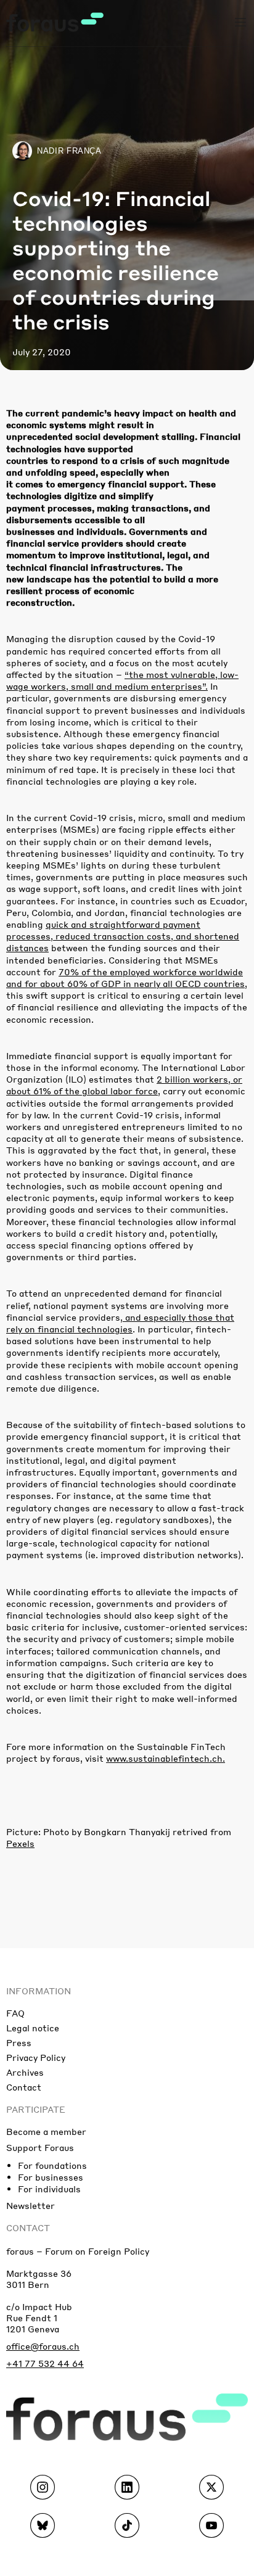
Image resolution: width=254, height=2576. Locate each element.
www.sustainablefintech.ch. (166, 1758)
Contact (24, 2087)
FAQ (15, 2013)
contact (28, 2227)
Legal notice (33, 2028)
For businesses (51, 2177)
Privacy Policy (36, 2057)
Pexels (20, 1843)
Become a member (46, 2131)
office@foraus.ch (43, 2346)
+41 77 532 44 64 (45, 2363)
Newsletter (31, 2205)
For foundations (52, 2165)
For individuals (49, 2189)
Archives (25, 2072)
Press (19, 2042)
